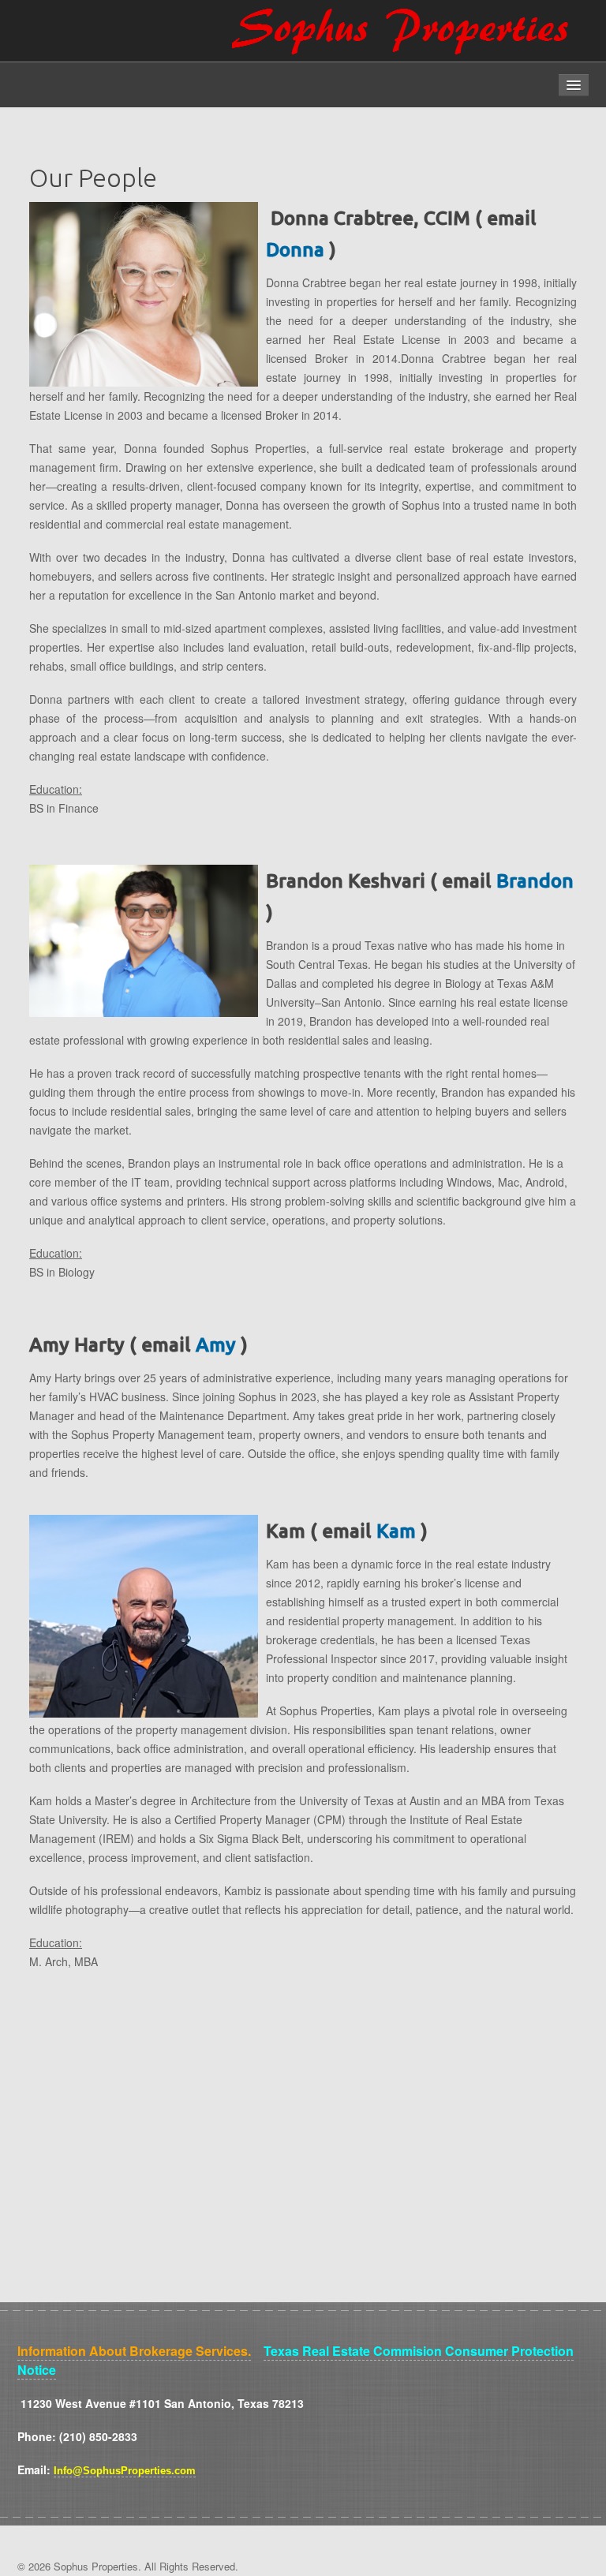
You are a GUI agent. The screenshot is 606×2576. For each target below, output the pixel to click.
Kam (396, 1531)
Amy (216, 1344)
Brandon (535, 880)
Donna (295, 249)
